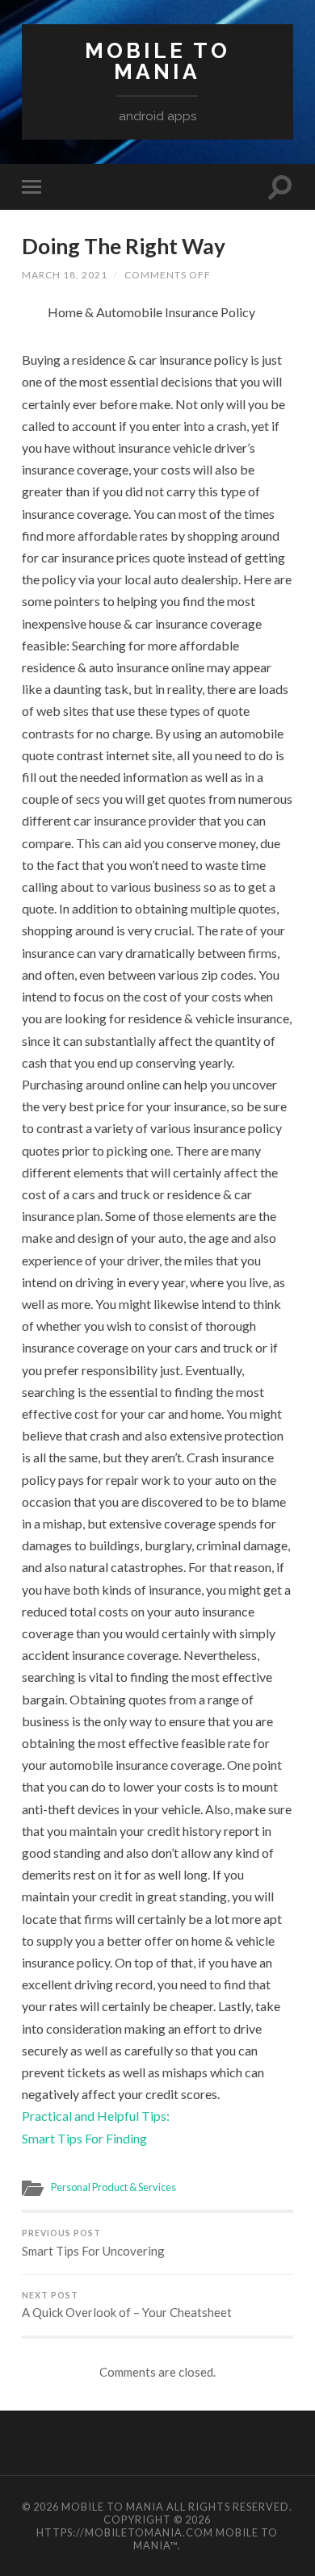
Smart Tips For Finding (84, 2138)
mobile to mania (157, 61)
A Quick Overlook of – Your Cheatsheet (127, 2305)
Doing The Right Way (124, 246)
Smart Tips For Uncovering (93, 2243)
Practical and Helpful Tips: (96, 2116)
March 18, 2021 (65, 275)
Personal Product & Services (113, 2187)
